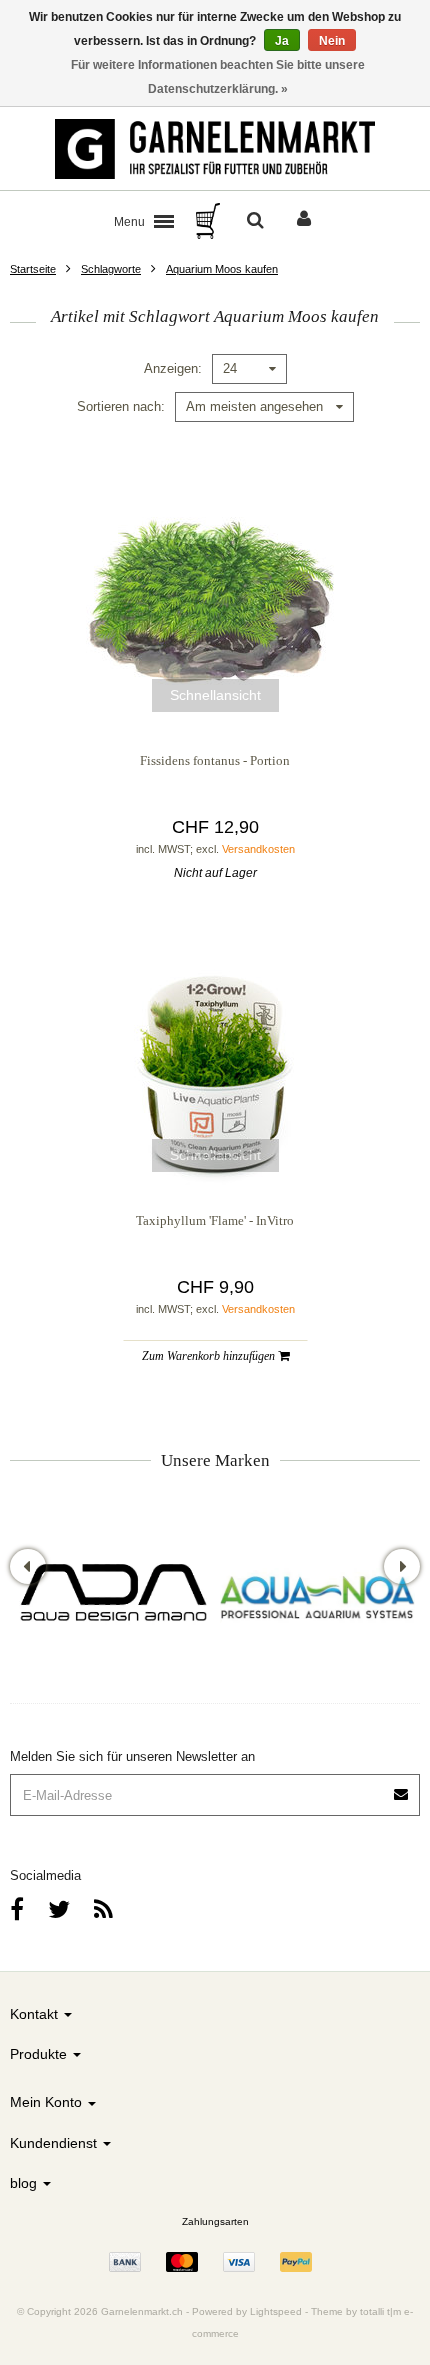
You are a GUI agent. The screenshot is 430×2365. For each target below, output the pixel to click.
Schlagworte (111, 269)
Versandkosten (258, 849)
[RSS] (103, 1909)
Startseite (33, 269)
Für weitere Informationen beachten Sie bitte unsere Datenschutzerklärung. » (218, 77)
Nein (332, 41)
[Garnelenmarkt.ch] (215, 149)
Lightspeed (276, 2311)
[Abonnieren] (402, 1787)
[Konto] (304, 221)
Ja (282, 41)
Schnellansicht (215, 695)
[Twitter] (59, 1909)
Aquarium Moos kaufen (222, 269)
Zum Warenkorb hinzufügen (210, 1356)
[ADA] (112, 1595)
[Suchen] (255, 221)
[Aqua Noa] (317, 1595)
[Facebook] (17, 1909)
